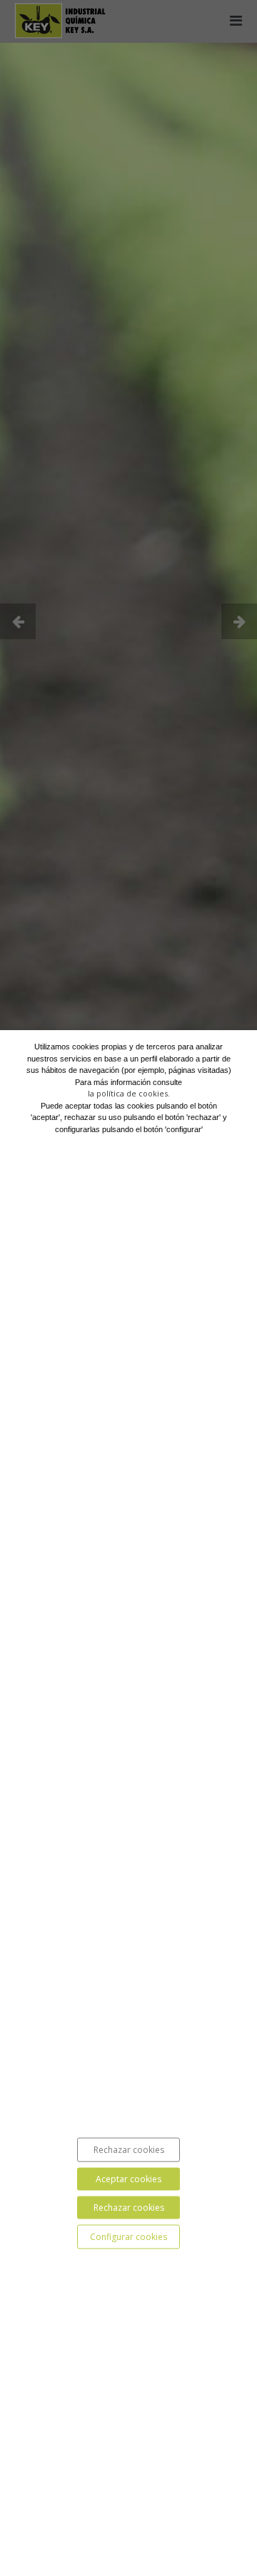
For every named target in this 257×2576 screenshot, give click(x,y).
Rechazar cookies (129, 2149)
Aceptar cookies (128, 2178)
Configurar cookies (128, 2236)
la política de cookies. (129, 1093)
